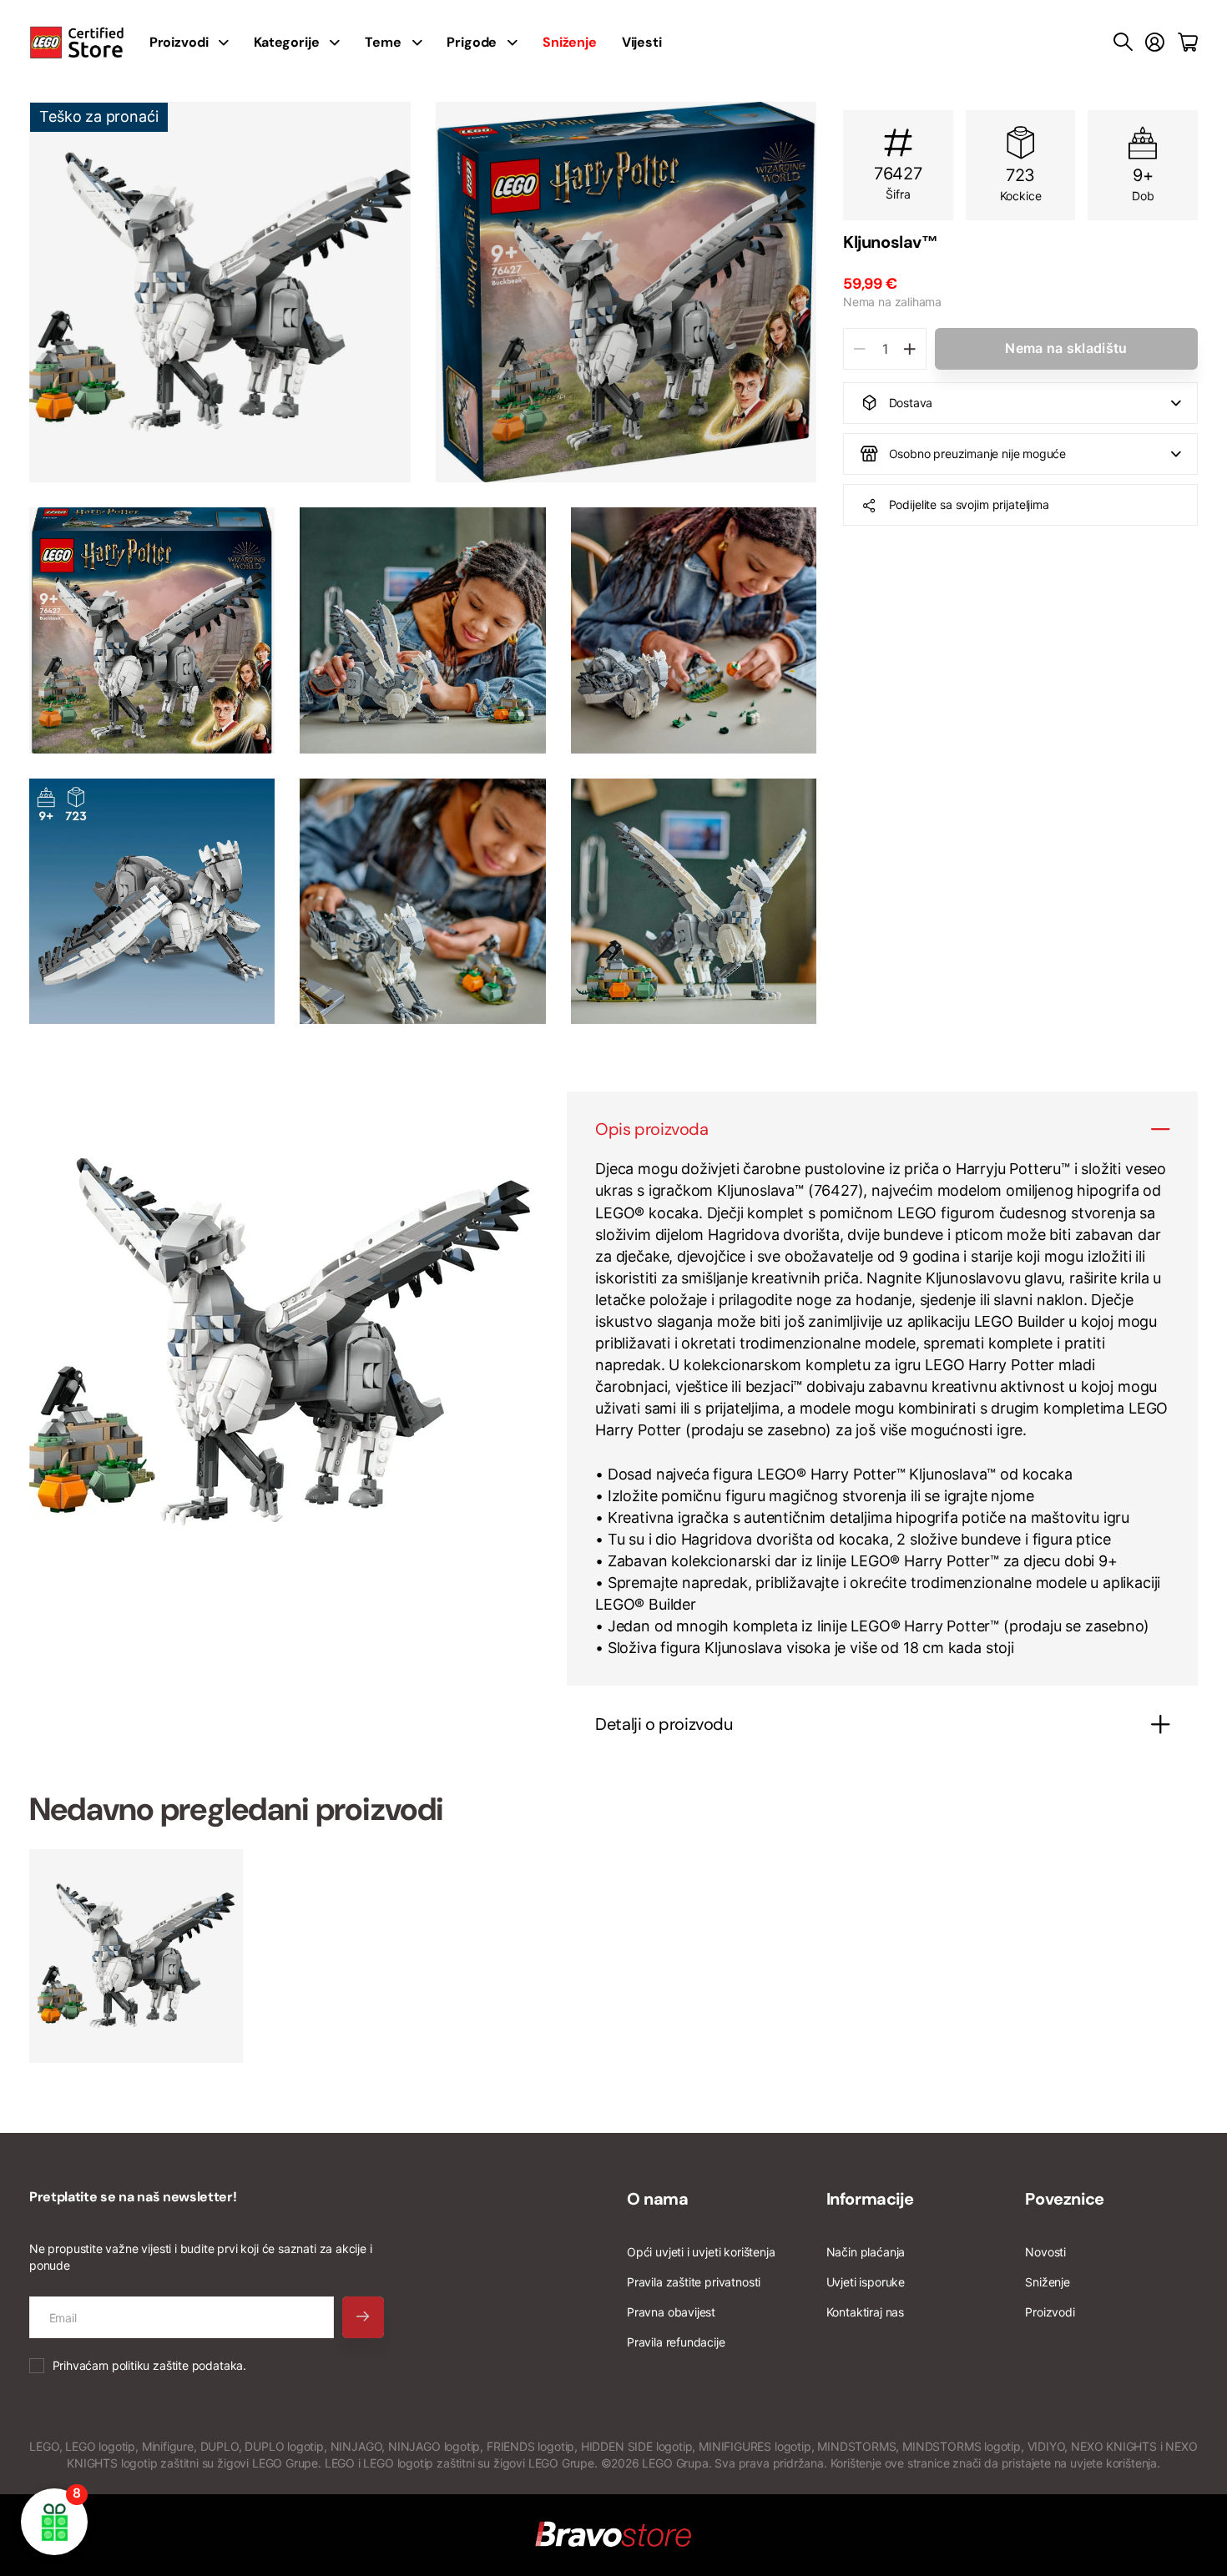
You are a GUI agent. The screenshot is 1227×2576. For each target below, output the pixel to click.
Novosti (1045, 2252)
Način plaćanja (866, 2252)
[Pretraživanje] (1123, 43)
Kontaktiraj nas (865, 2312)
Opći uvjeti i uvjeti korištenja (701, 2252)
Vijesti (642, 42)
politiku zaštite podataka (178, 2365)
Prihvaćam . (149, 2365)
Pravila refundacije (676, 2342)
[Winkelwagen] (1188, 43)
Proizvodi (1050, 2312)
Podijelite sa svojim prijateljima (969, 504)
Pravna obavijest (671, 2312)
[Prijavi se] (1155, 43)
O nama (658, 2199)
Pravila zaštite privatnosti (694, 2282)
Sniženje (1048, 2282)
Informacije (870, 2199)
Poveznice (1064, 2199)
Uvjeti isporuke (866, 2282)
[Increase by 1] (909, 349)
